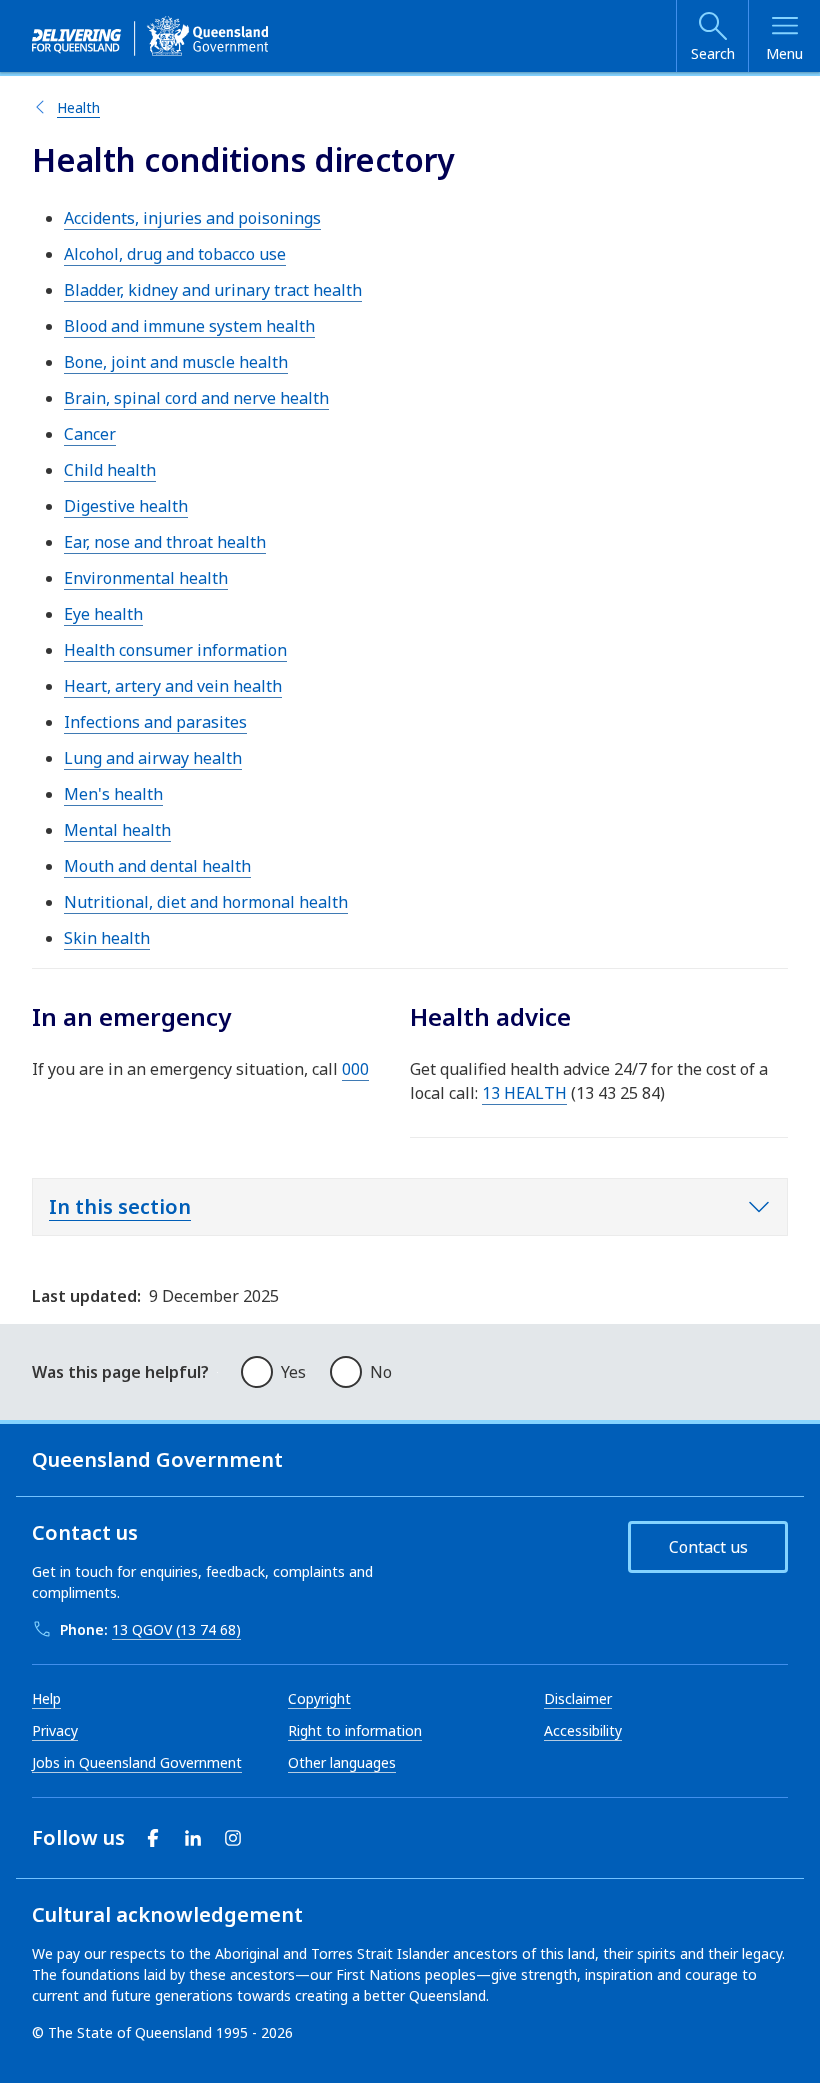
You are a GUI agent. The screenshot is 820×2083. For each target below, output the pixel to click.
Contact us (708, 1547)
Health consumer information (175, 650)
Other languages (342, 1762)
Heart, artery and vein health (173, 686)
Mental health (117, 830)
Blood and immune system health (189, 326)
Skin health (107, 938)
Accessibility (583, 1730)
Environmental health (146, 578)
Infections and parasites (155, 722)
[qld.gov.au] (150, 36)
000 (355, 1069)
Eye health (103, 614)
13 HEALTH (524, 1093)
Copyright (319, 1698)
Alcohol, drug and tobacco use (175, 254)
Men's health (113, 794)
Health (78, 107)
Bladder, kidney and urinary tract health (213, 290)
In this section (120, 1206)
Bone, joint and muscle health (176, 362)
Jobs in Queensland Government (137, 1762)
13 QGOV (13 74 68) (176, 1629)
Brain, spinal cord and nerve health (196, 398)
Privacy (55, 1730)
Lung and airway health (153, 758)
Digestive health (126, 506)
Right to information (355, 1730)
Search (713, 53)
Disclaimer (578, 1698)
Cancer (90, 434)
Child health (110, 470)
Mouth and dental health (157, 866)
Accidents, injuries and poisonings (192, 218)
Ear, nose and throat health (165, 542)
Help (46, 1698)
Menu (784, 53)
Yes (293, 1372)
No (381, 1372)
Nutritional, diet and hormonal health (206, 902)
